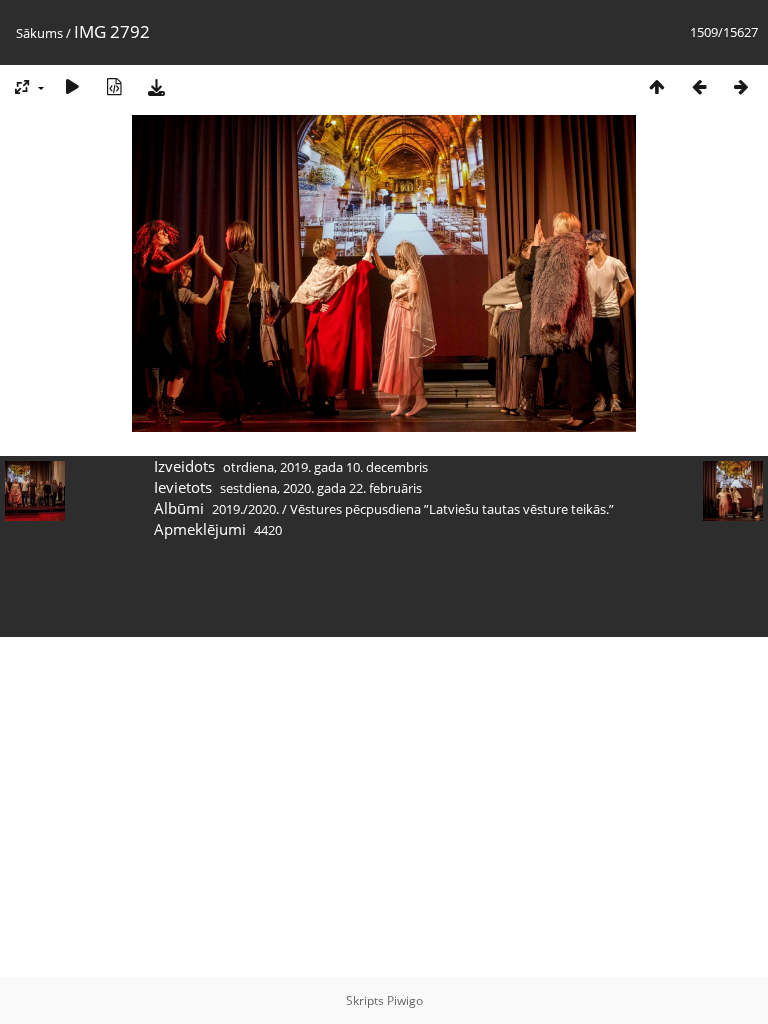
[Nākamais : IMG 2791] (741, 86)
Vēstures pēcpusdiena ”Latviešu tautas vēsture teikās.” (452, 509)
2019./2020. (245, 509)
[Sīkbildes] (657, 86)
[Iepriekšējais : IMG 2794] (699, 86)
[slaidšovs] (72, 86)
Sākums (39, 33)
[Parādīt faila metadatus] (114, 86)
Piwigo (405, 1000)
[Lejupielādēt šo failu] (156, 86)
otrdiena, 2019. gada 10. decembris (325, 467)
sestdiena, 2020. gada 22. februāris (321, 488)
